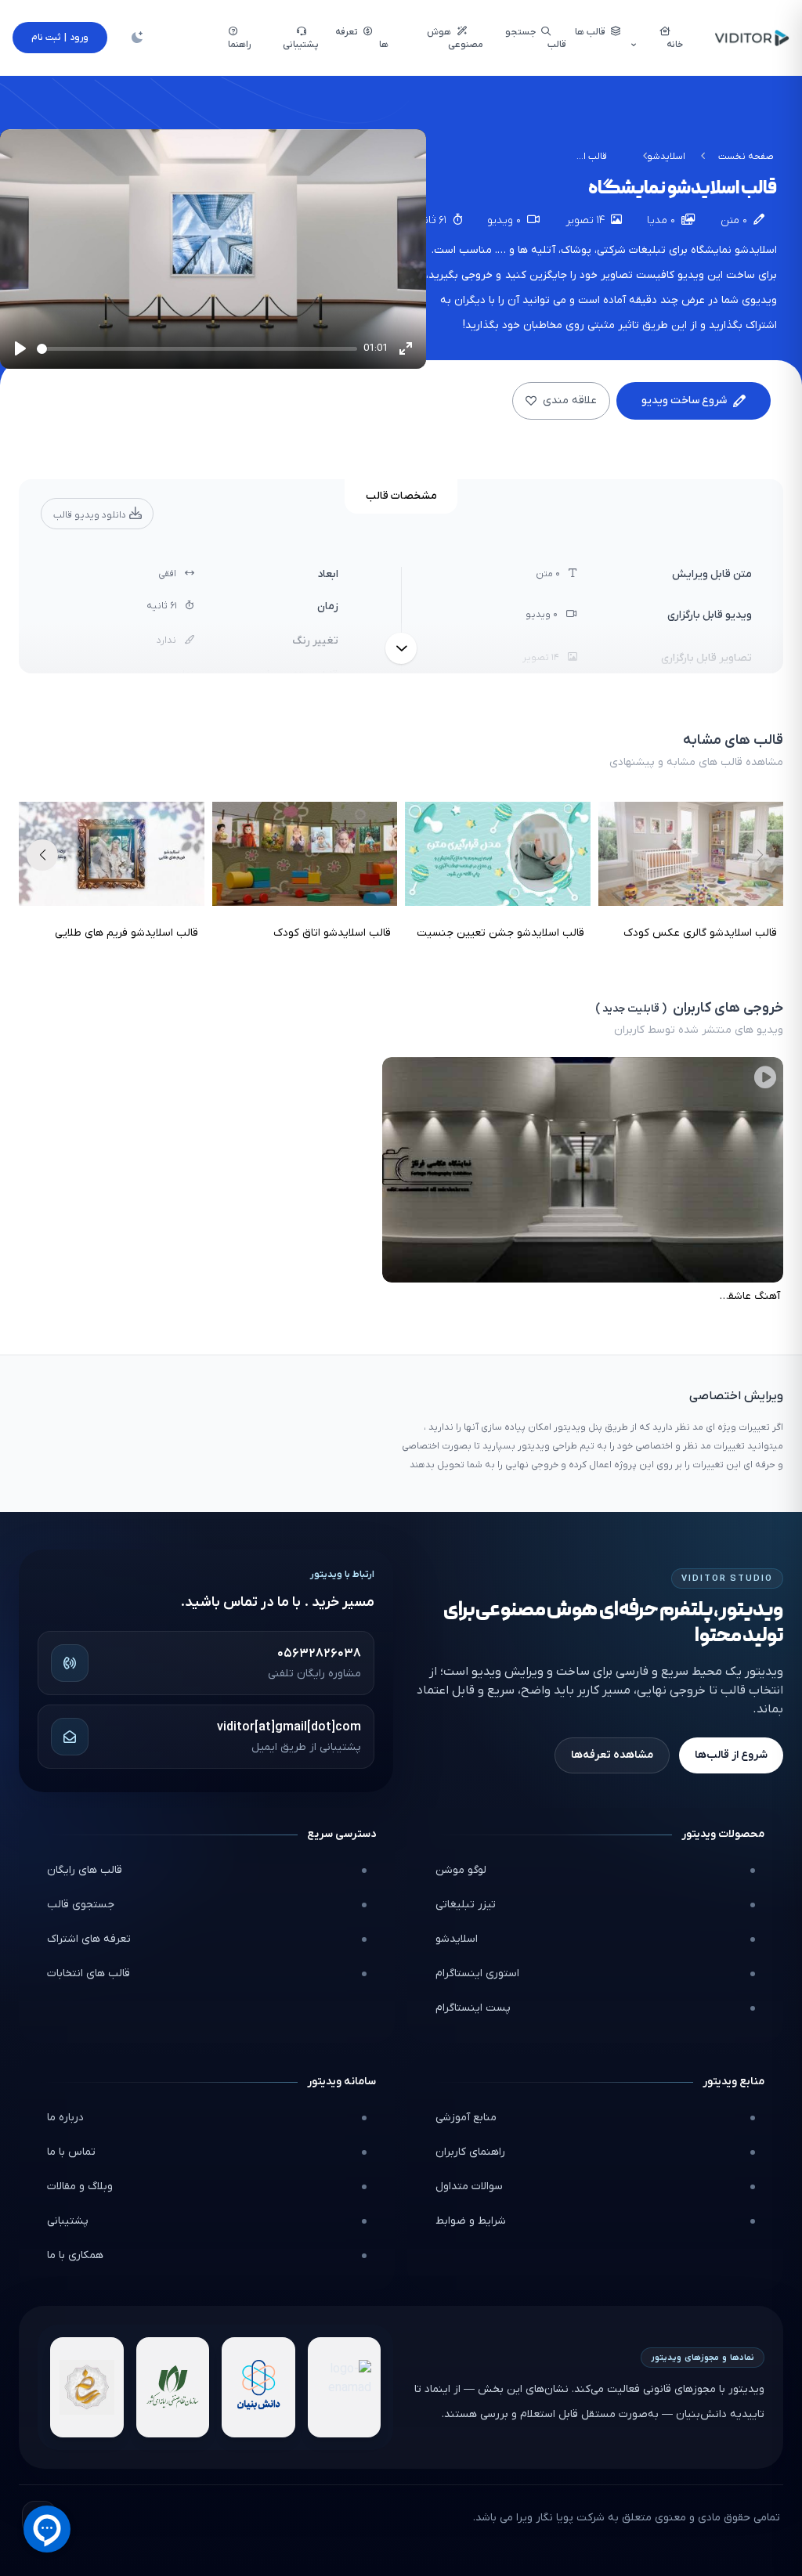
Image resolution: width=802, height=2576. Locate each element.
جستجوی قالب (81, 1905)
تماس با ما (71, 2152)
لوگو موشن (461, 1870)
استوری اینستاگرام (477, 1973)
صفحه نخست (746, 157)
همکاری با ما (75, 2255)
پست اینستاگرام (473, 2008)
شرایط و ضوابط (471, 2221)
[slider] (197, 349)
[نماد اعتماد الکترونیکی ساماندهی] (87, 2387)
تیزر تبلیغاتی (466, 1905)
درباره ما (65, 2118)
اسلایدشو (666, 157)
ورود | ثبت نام (60, 38)
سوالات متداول (469, 2186)
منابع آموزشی (466, 2118)
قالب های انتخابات (89, 1973)
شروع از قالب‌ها (731, 1755)
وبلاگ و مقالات (80, 2186)
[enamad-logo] (345, 2387)
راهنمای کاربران (470, 2152)
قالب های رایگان (85, 1870)
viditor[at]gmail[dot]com (289, 1727)
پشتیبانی (68, 2221)
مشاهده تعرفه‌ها (612, 1755)
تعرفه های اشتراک (89, 1939)
